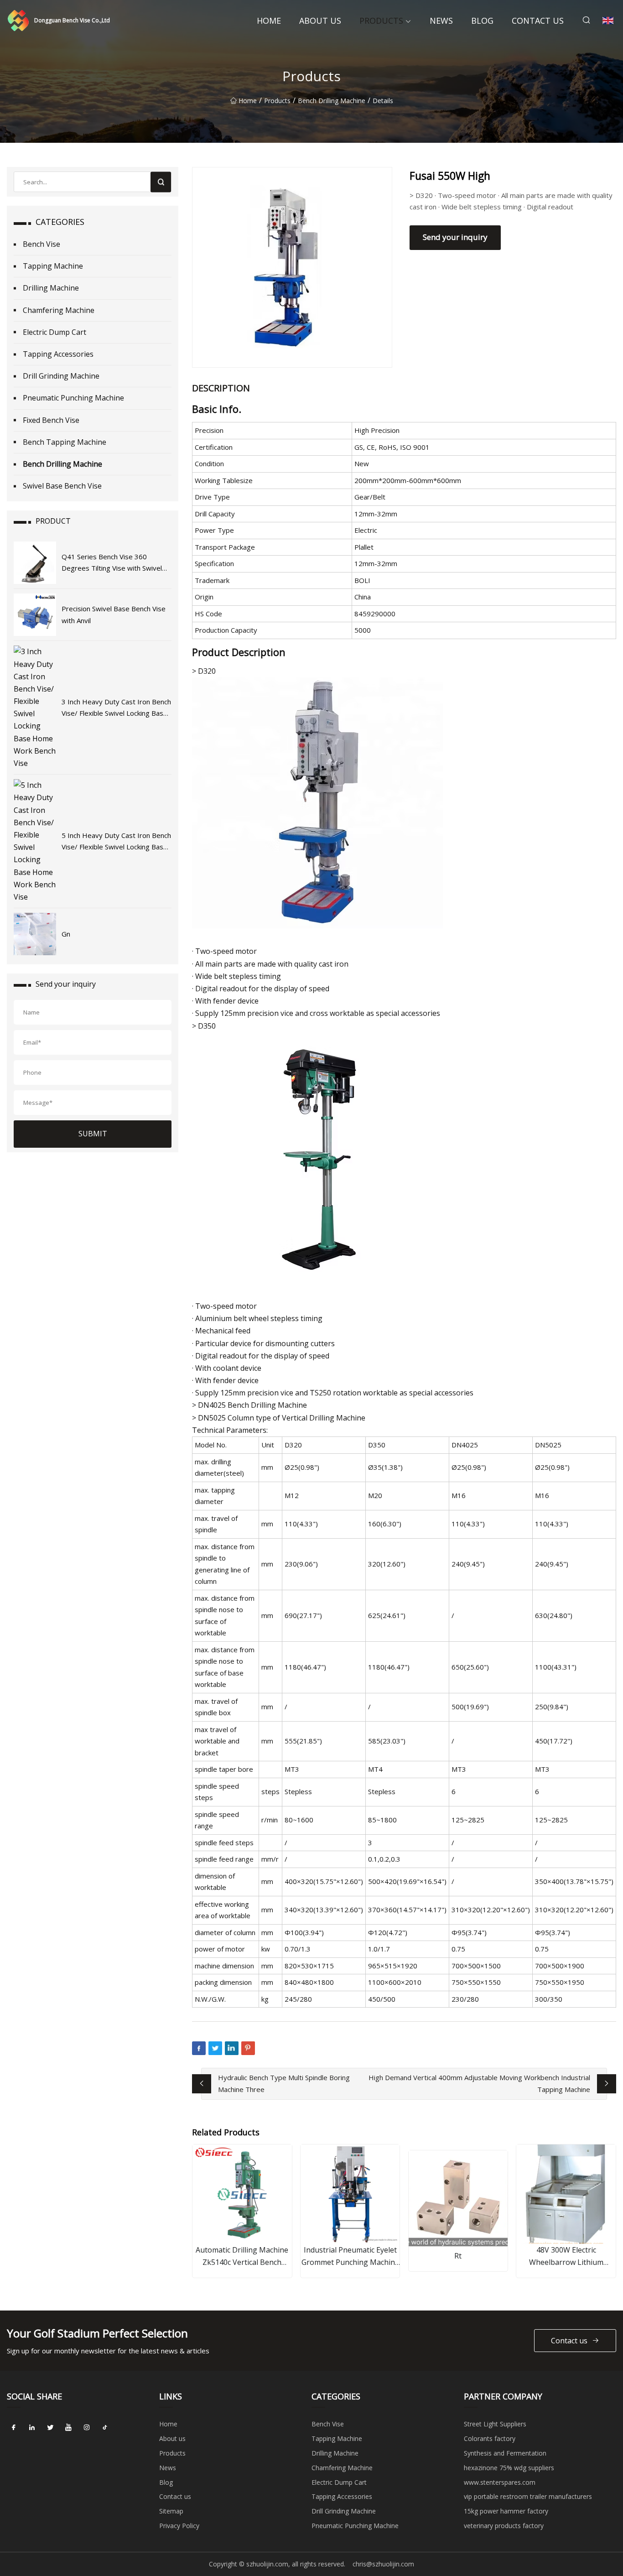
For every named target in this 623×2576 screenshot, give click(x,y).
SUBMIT (93, 1134)
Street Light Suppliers (495, 2424)
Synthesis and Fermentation (505, 2453)
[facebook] (14, 2427)
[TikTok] (105, 2427)
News (441, 21)
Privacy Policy (179, 2526)
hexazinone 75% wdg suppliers (509, 2468)
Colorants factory (490, 2438)
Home (269, 21)
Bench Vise (42, 244)
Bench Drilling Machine (332, 101)
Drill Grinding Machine (61, 376)
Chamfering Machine (59, 310)
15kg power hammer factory (506, 2511)
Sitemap (171, 2511)
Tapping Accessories (58, 354)
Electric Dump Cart (55, 332)
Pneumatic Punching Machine (73, 398)
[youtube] (68, 2427)
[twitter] (50, 2427)
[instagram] (87, 2427)
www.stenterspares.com (500, 2482)
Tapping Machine (53, 266)
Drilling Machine (51, 288)
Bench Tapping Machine (65, 442)
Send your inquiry (455, 237)
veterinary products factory (504, 2526)
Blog (482, 21)
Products (381, 21)
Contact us (538, 21)
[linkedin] (32, 2427)
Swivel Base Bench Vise (62, 486)
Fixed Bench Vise (51, 420)
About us (320, 21)
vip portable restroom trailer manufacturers (528, 2496)
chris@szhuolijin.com (383, 2564)
